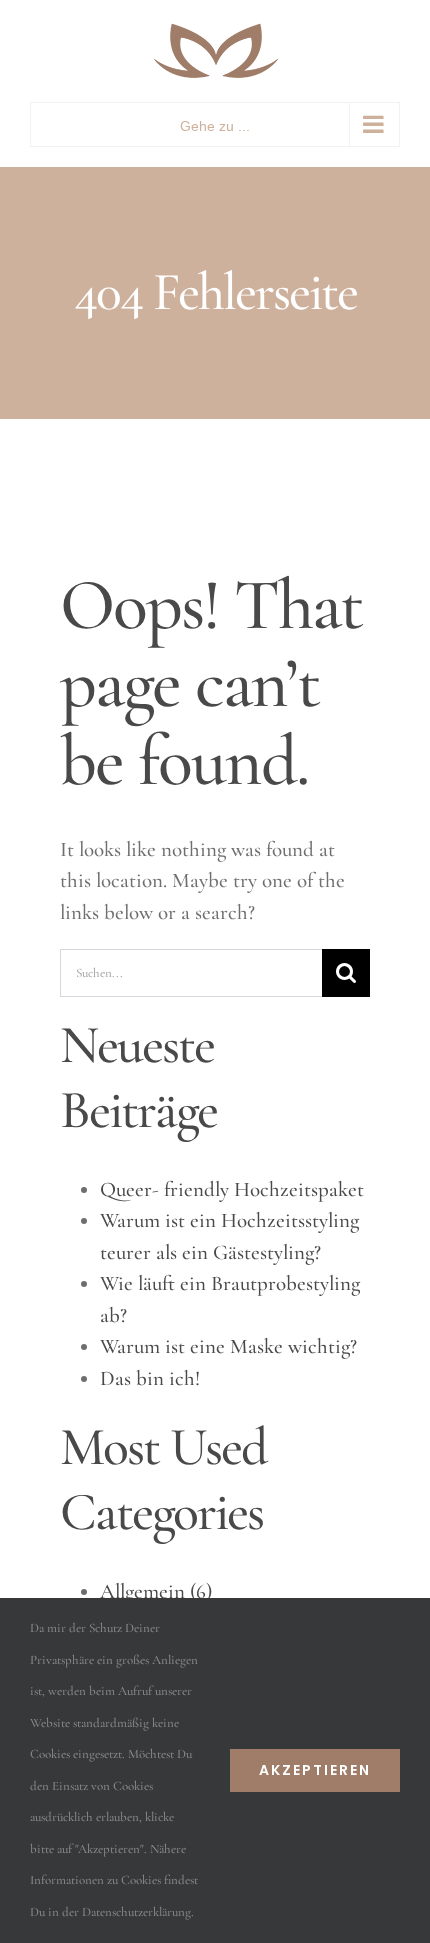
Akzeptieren (315, 1770)
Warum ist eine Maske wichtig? (228, 1346)
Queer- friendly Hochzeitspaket (232, 1189)
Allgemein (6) (156, 1591)
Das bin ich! (150, 1378)
